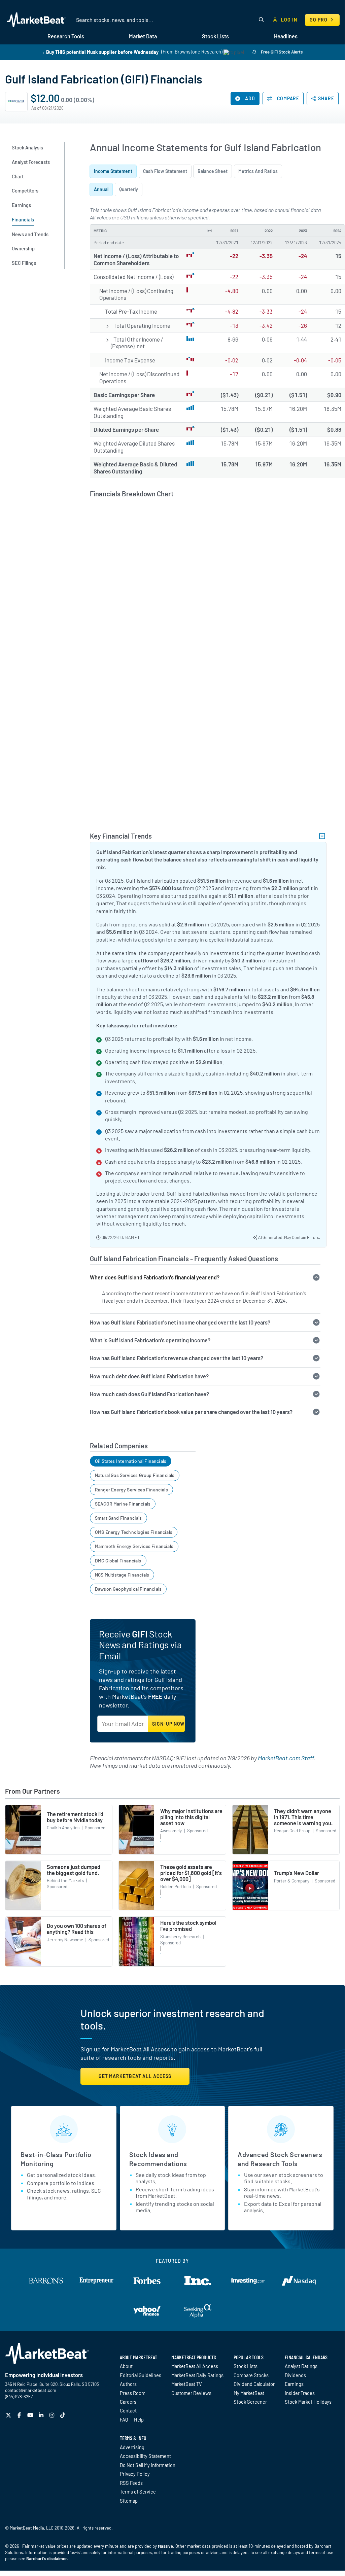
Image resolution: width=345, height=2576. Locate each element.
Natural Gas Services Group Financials (135, 1475)
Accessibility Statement (145, 2456)
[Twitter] (9, 2415)
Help (139, 2420)
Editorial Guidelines (141, 2375)
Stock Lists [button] (215, 36)
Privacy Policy (135, 2474)
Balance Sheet (213, 171)
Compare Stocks (251, 2375)
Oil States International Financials (131, 1461)
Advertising (132, 2447)
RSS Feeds (131, 2483)
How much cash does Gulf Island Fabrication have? (149, 1394)
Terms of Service (138, 2492)
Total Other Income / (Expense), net (137, 343)
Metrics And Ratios (258, 171)
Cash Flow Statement (165, 171)
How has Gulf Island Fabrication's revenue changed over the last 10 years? (177, 1358)
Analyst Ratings (301, 2366)
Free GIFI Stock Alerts (281, 52)
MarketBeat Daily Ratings (197, 2375)
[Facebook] (20, 2415)
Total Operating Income (142, 325)
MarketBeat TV (187, 2384)
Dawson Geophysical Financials (128, 1589)
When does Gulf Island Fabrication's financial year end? (155, 1277)
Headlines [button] (286, 36)
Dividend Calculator (254, 2384)
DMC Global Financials (118, 1561)
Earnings (294, 2384)
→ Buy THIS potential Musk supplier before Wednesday (99, 52)
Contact (128, 2410)
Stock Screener (250, 2402)
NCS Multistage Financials (122, 1575)
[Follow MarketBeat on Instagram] (53, 2415)
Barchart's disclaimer (47, 2559)
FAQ (124, 2420)
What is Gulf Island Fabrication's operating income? (150, 1340)
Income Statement (113, 171)
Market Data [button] (143, 36)
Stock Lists (246, 2366)
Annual (101, 189)
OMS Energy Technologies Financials (134, 1532)
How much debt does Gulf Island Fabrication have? (149, 1376)
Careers (128, 2402)
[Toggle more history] (209, 231)
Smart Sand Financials (118, 1518)
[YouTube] (31, 2415)
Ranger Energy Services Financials (131, 1490)
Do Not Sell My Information (148, 2465)
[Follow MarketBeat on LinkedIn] (42, 2415)
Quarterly (129, 189)
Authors (128, 2384)
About (126, 2366)
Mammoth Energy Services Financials (134, 1546)
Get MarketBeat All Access (135, 2076)
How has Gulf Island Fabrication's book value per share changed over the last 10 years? (191, 1412)
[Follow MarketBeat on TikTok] (63, 2415)
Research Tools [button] (66, 36)
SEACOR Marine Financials (123, 1504)
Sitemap (129, 2501)
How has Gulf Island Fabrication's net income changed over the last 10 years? (180, 1322)
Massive (165, 2546)
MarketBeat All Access (195, 2366)
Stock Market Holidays (308, 2402)
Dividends (295, 2375)
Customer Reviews (191, 2393)
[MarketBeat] (36, 20)
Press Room (133, 2393)
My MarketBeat (249, 2393)
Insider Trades (300, 2393)
